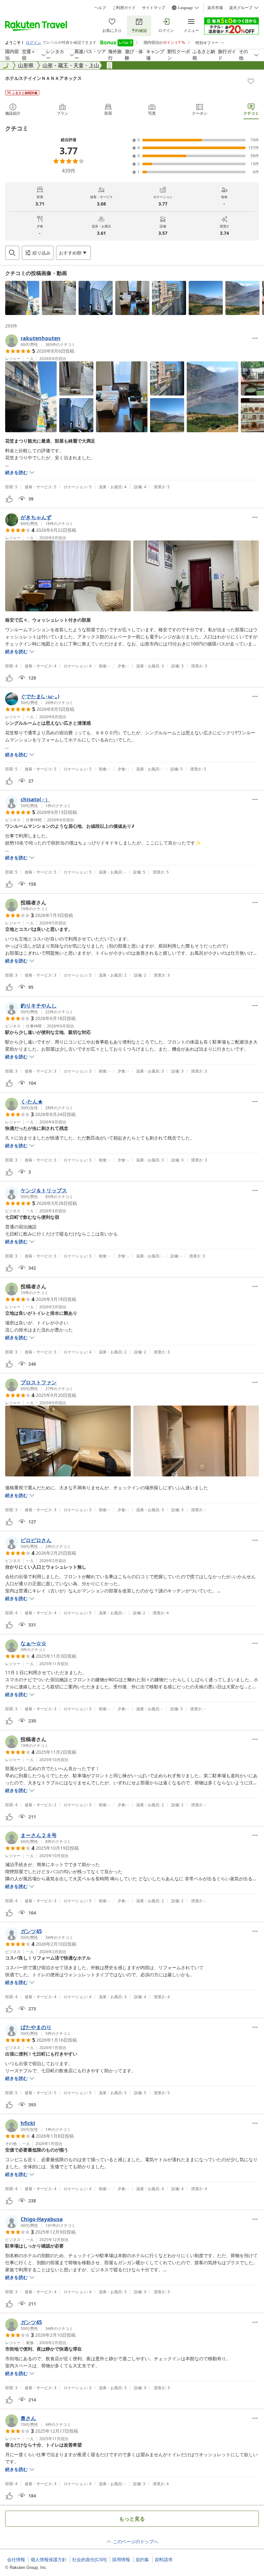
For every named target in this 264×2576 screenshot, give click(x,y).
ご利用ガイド (124, 8)
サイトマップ (154, 8)
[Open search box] (12, 253)
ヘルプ (100, 8)
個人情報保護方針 (49, 2560)
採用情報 (121, 2560)
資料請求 (164, 2560)
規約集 (142, 2560)
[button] (22, 298)
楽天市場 (215, 8)
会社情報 (16, 2560)
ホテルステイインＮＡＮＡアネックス (43, 78)
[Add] (251, 81)
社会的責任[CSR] (89, 2560)
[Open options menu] (255, 338)
